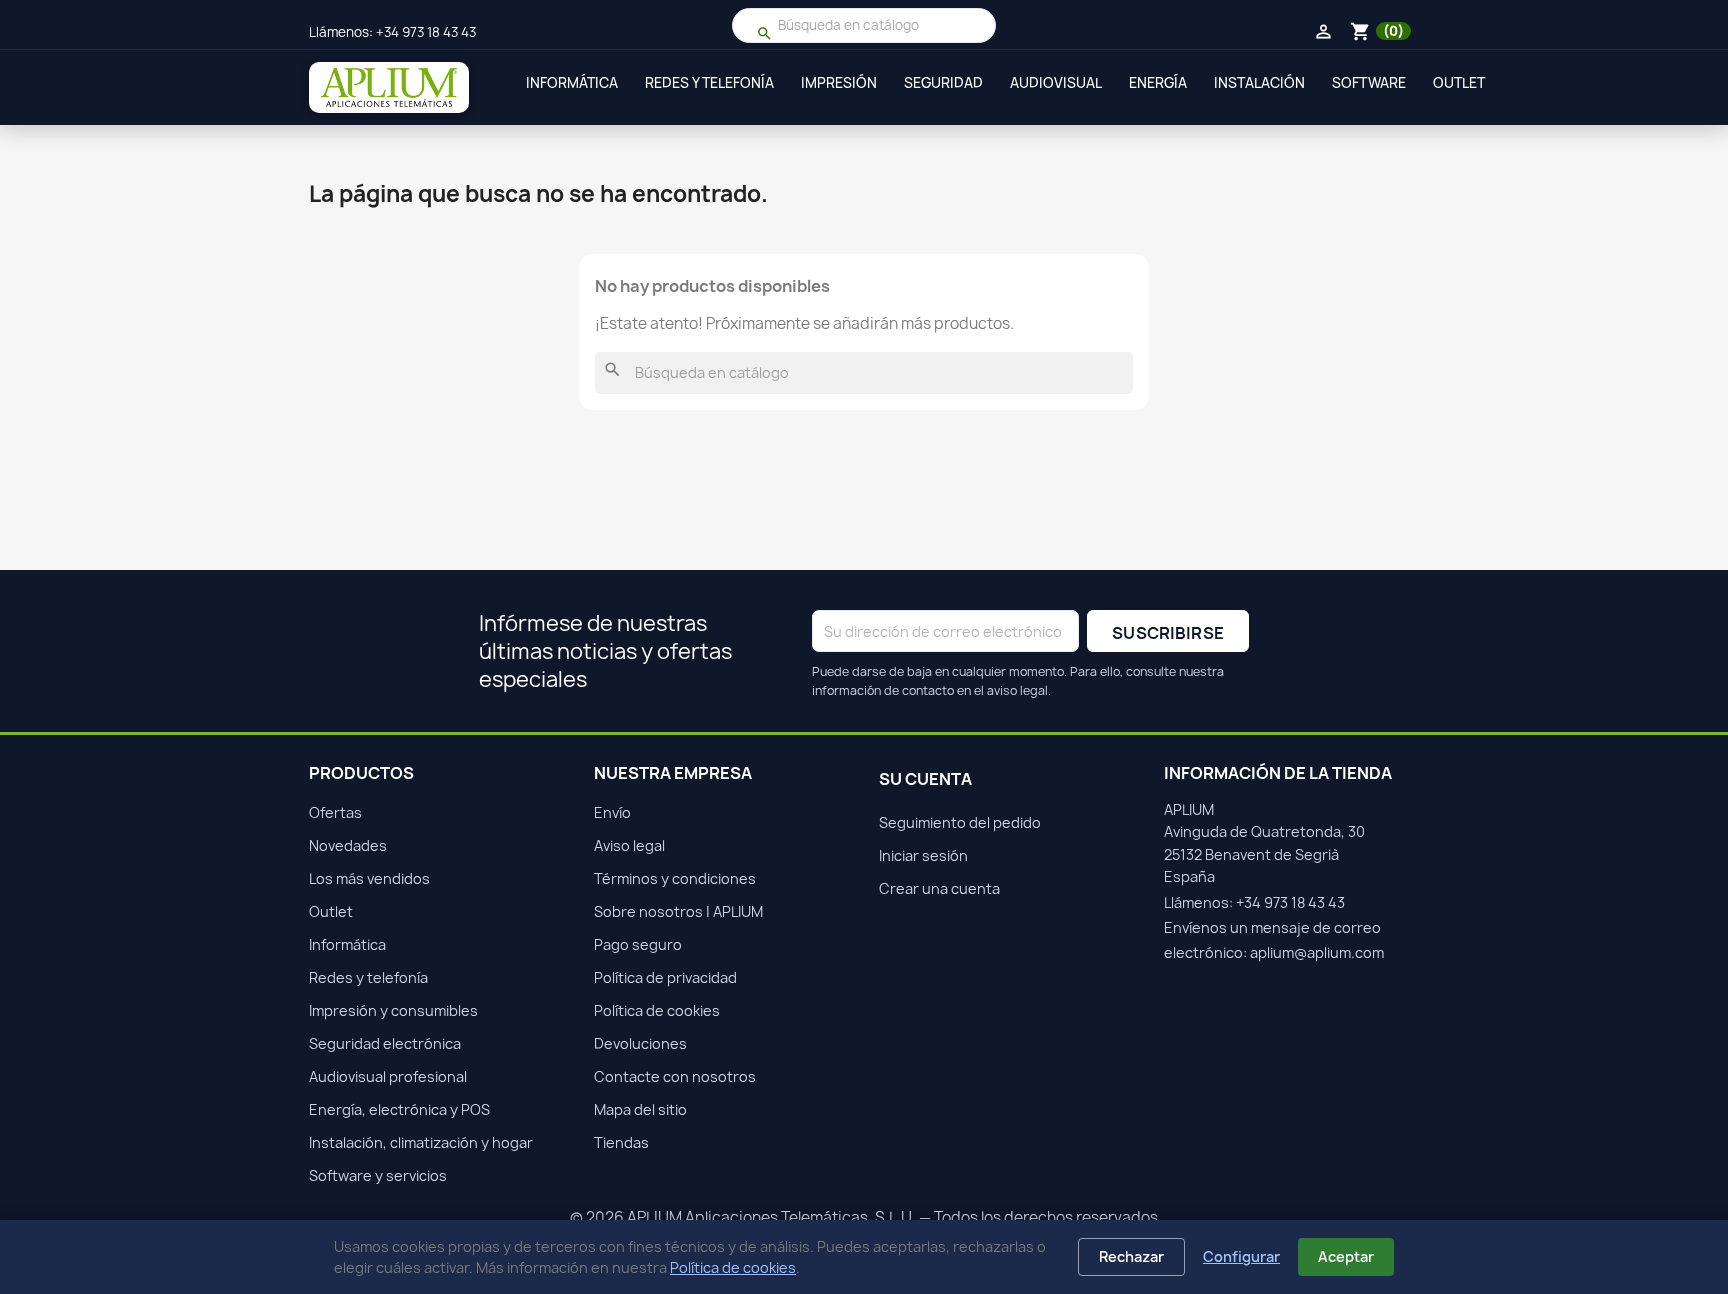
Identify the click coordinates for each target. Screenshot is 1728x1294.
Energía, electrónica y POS (399, 1109)
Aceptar (1346, 1256)
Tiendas (621, 1142)
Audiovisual (1056, 83)
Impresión (839, 83)
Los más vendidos (369, 878)
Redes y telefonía (709, 83)
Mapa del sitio (640, 1109)
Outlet (1459, 83)
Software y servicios (378, 1175)
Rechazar (1131, 1256)
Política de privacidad (665, 977)
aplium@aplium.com (1317, 952)
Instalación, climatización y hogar (421, 1142)
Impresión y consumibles (393, 1010)
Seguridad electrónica (385, 1043)
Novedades (348, 845)
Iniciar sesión (923, 855)
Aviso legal (629, 845)
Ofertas (335, 812)
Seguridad (943, 83)
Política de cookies (733, 1267)
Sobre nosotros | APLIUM (678, 911)
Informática (572, 83)
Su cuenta (925, 779)
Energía (1158, 83)
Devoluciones (640, 1043)
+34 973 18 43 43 (426, 32)
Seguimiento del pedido (960, 822)
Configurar (1241, 1256)
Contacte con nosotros (675, 1076)
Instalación (1259, 83)
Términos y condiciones (675, 878)
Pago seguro (638, 944)
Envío (612, 812)
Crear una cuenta (939, 888)
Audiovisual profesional (388, 1076)
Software (1369, 83)
